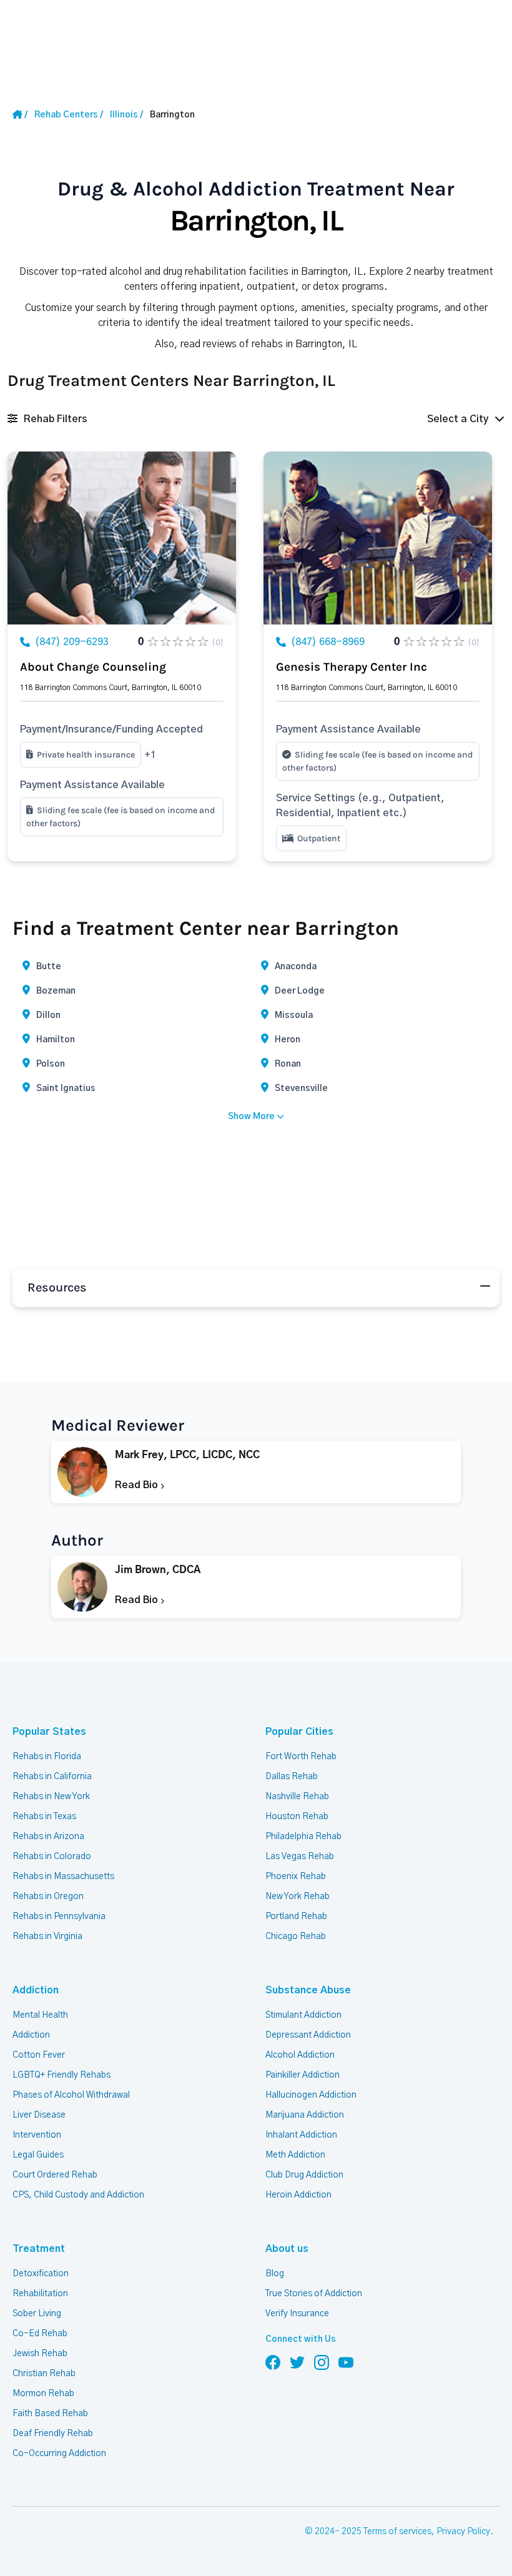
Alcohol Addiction (300, 2055)
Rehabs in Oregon (48, 1897)
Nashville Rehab (297, 1797)
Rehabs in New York (51, 1797)
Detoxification (41, 2274)
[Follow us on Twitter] (297, 2362)
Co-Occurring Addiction (59, 2454)
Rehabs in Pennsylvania (59, 1917)
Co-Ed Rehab (40, 2334)
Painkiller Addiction (303, 2075)
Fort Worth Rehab (301, 1757)
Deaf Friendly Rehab (53, 2434)
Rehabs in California (52, 1777)
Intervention (37, 2135)
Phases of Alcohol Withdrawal (71, 2095)
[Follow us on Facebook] (273, 2362)
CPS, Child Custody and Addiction (78, 2195)
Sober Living (37, 2314)
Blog (275, 2274)
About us (287, 2249)
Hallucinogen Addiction (311, 2095)
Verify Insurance (297, 2314)
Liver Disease (39, 2115)
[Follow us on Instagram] (322, 2362)
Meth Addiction (295, 2155)
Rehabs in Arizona (48, 1837)
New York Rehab (298, 1897)
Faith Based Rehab (50, 2414)
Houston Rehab (297, 1817)
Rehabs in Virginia (47, 1937)
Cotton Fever (39, 2055)
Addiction (36, 1990)
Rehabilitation (40, 2294)
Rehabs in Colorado (52, 1857)
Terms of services (397, 2532)
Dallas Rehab (292, 1777)
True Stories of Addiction (314, 2294)
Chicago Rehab (296, 1937)
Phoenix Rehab (296, 1877)
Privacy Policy (463, 2532)
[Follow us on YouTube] (346, 2362)
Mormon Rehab (43, 2394)
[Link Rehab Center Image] (122, 538)
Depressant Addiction (308, 2035)
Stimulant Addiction (303, 2015)
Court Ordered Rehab (55, 2175)
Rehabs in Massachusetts (63, 1877)
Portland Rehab (296, 1917)
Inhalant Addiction (301, 2135)
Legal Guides (38, 2155)
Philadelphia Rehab (303, 1837)
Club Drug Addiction (304, 2175)
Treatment (39, 2249)
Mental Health (40, 2015)
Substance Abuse (308, 1990)
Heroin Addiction (298, 2195)
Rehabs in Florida (47, 1757)
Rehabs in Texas (44, 1817)
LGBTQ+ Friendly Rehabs (62, 2075)
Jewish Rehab (40, 2354)
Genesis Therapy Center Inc (352, 667)
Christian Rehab (44, 2374)
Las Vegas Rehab (300, 1857)
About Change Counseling (93, 667)
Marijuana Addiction (305, 2115)
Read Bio (138, 1485)
